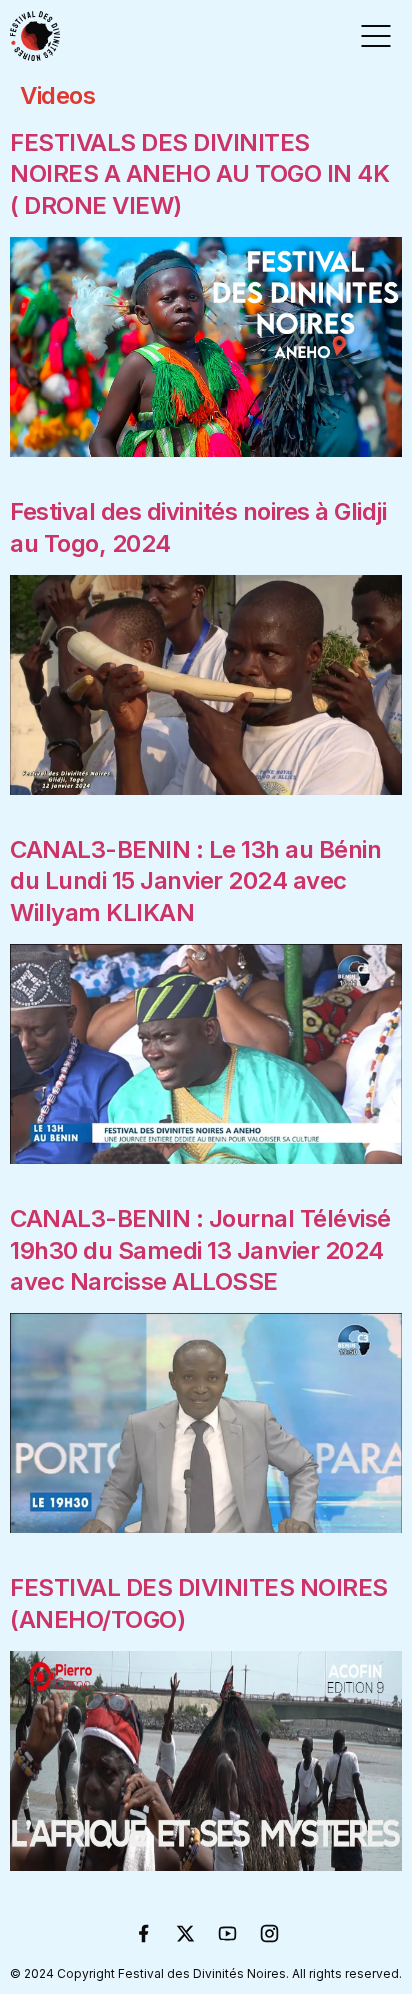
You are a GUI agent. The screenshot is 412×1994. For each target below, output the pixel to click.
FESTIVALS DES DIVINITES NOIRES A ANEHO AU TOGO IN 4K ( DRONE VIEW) (199, 173)
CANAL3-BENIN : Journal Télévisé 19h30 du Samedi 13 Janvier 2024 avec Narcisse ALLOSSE (200, 1249)
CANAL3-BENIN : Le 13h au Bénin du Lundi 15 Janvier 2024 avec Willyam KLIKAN (195, 880)
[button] (376, 36)
